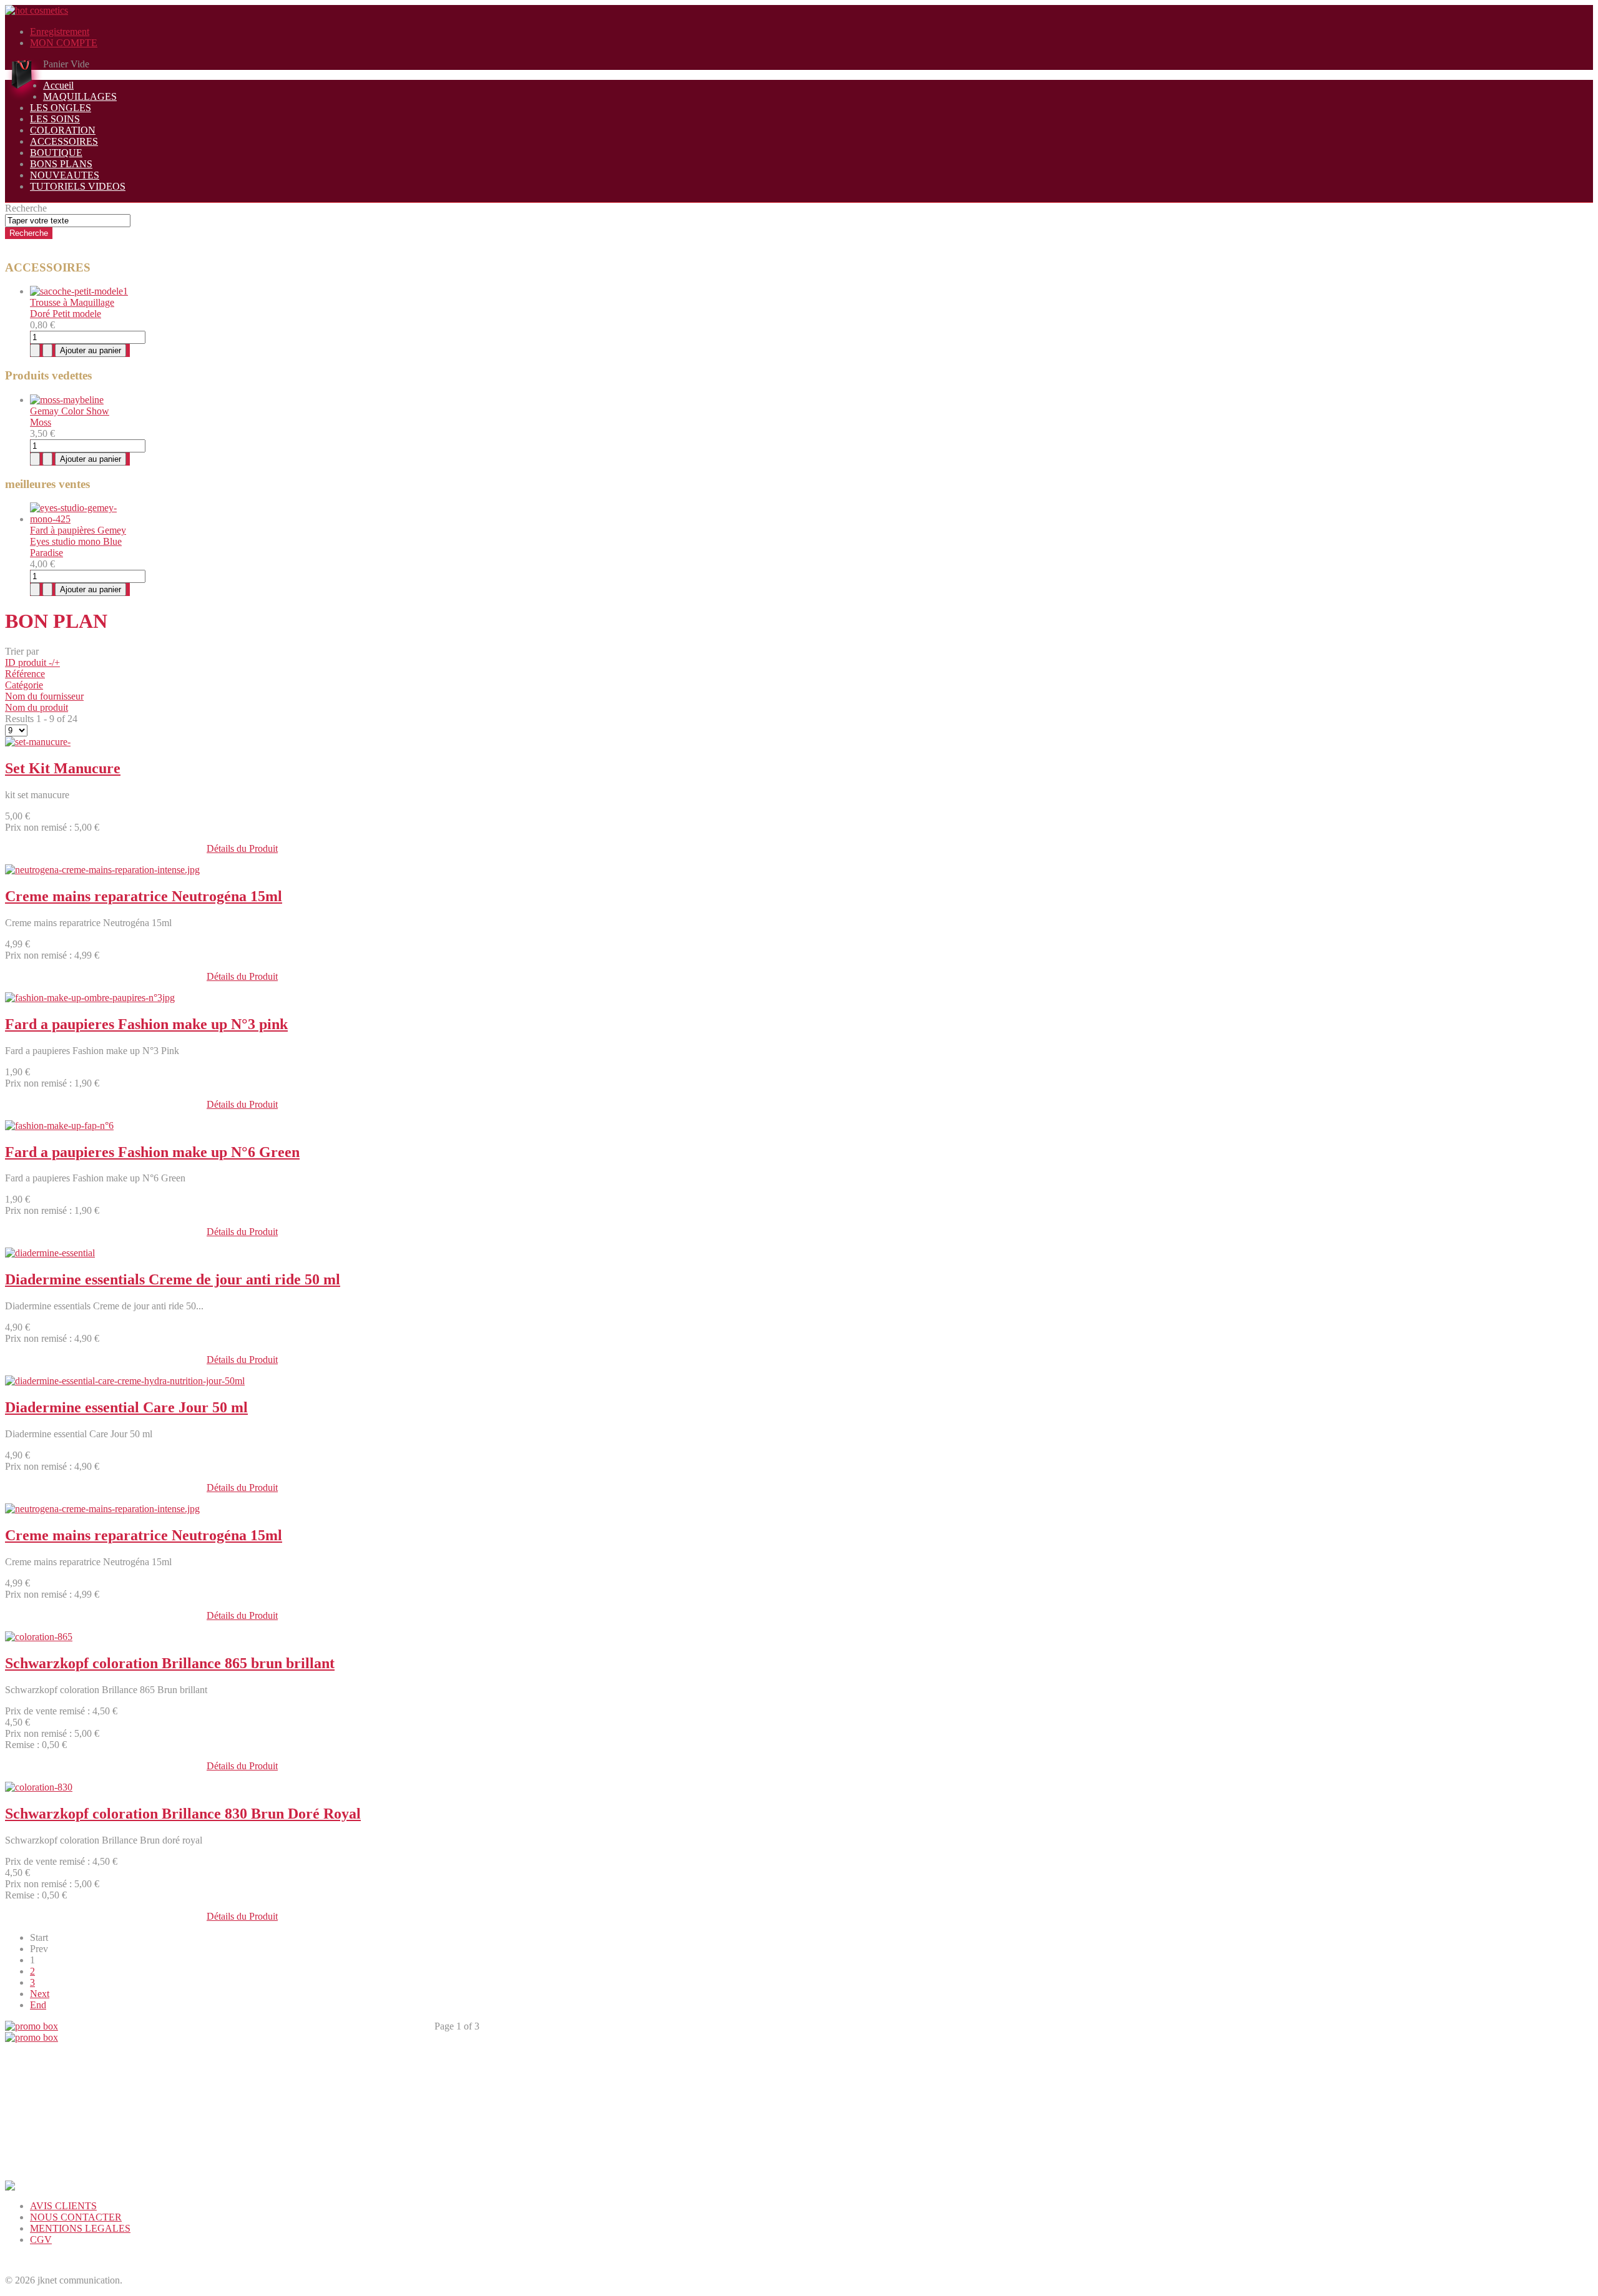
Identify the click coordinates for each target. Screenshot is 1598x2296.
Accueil (58, 85)
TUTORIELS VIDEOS (78, 186)
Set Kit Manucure (63, 768)
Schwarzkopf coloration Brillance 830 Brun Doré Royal (183, 1814)
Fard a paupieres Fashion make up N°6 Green (152, 1152)
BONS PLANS (61, 164)
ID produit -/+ (32, 662)
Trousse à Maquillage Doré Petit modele (72, 308)
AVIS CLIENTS (63, 2206)
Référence (25, 674)
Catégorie (24, 685)
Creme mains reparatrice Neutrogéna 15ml (144, 896)
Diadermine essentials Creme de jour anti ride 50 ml (173, 1279)
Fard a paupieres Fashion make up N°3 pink (146, 1024)
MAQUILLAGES (80, 96)
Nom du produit (37, 707)
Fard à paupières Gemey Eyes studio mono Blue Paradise (78, 541)
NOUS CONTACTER (76, 2217)
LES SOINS (55, 119)
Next (40, 1994)
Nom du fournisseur (44, 696)
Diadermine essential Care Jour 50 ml (126, 1407)
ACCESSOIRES (64, 141)
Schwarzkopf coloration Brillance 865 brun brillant (170, 1663)
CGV (41, 2240)
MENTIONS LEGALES (80, 2228)
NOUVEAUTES (65, 175)
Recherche (26, 208)
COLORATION (63, 130)
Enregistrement (60, 32)
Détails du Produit (242, 848)
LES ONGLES (61, 108)
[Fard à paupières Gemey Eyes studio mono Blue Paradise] (80, 519)
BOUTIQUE (56, 153)
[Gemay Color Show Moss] (67, 400)
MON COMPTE (64, 43)
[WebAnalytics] (30, 2261)
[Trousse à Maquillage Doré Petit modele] (79, 291)
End (38, 2005)
